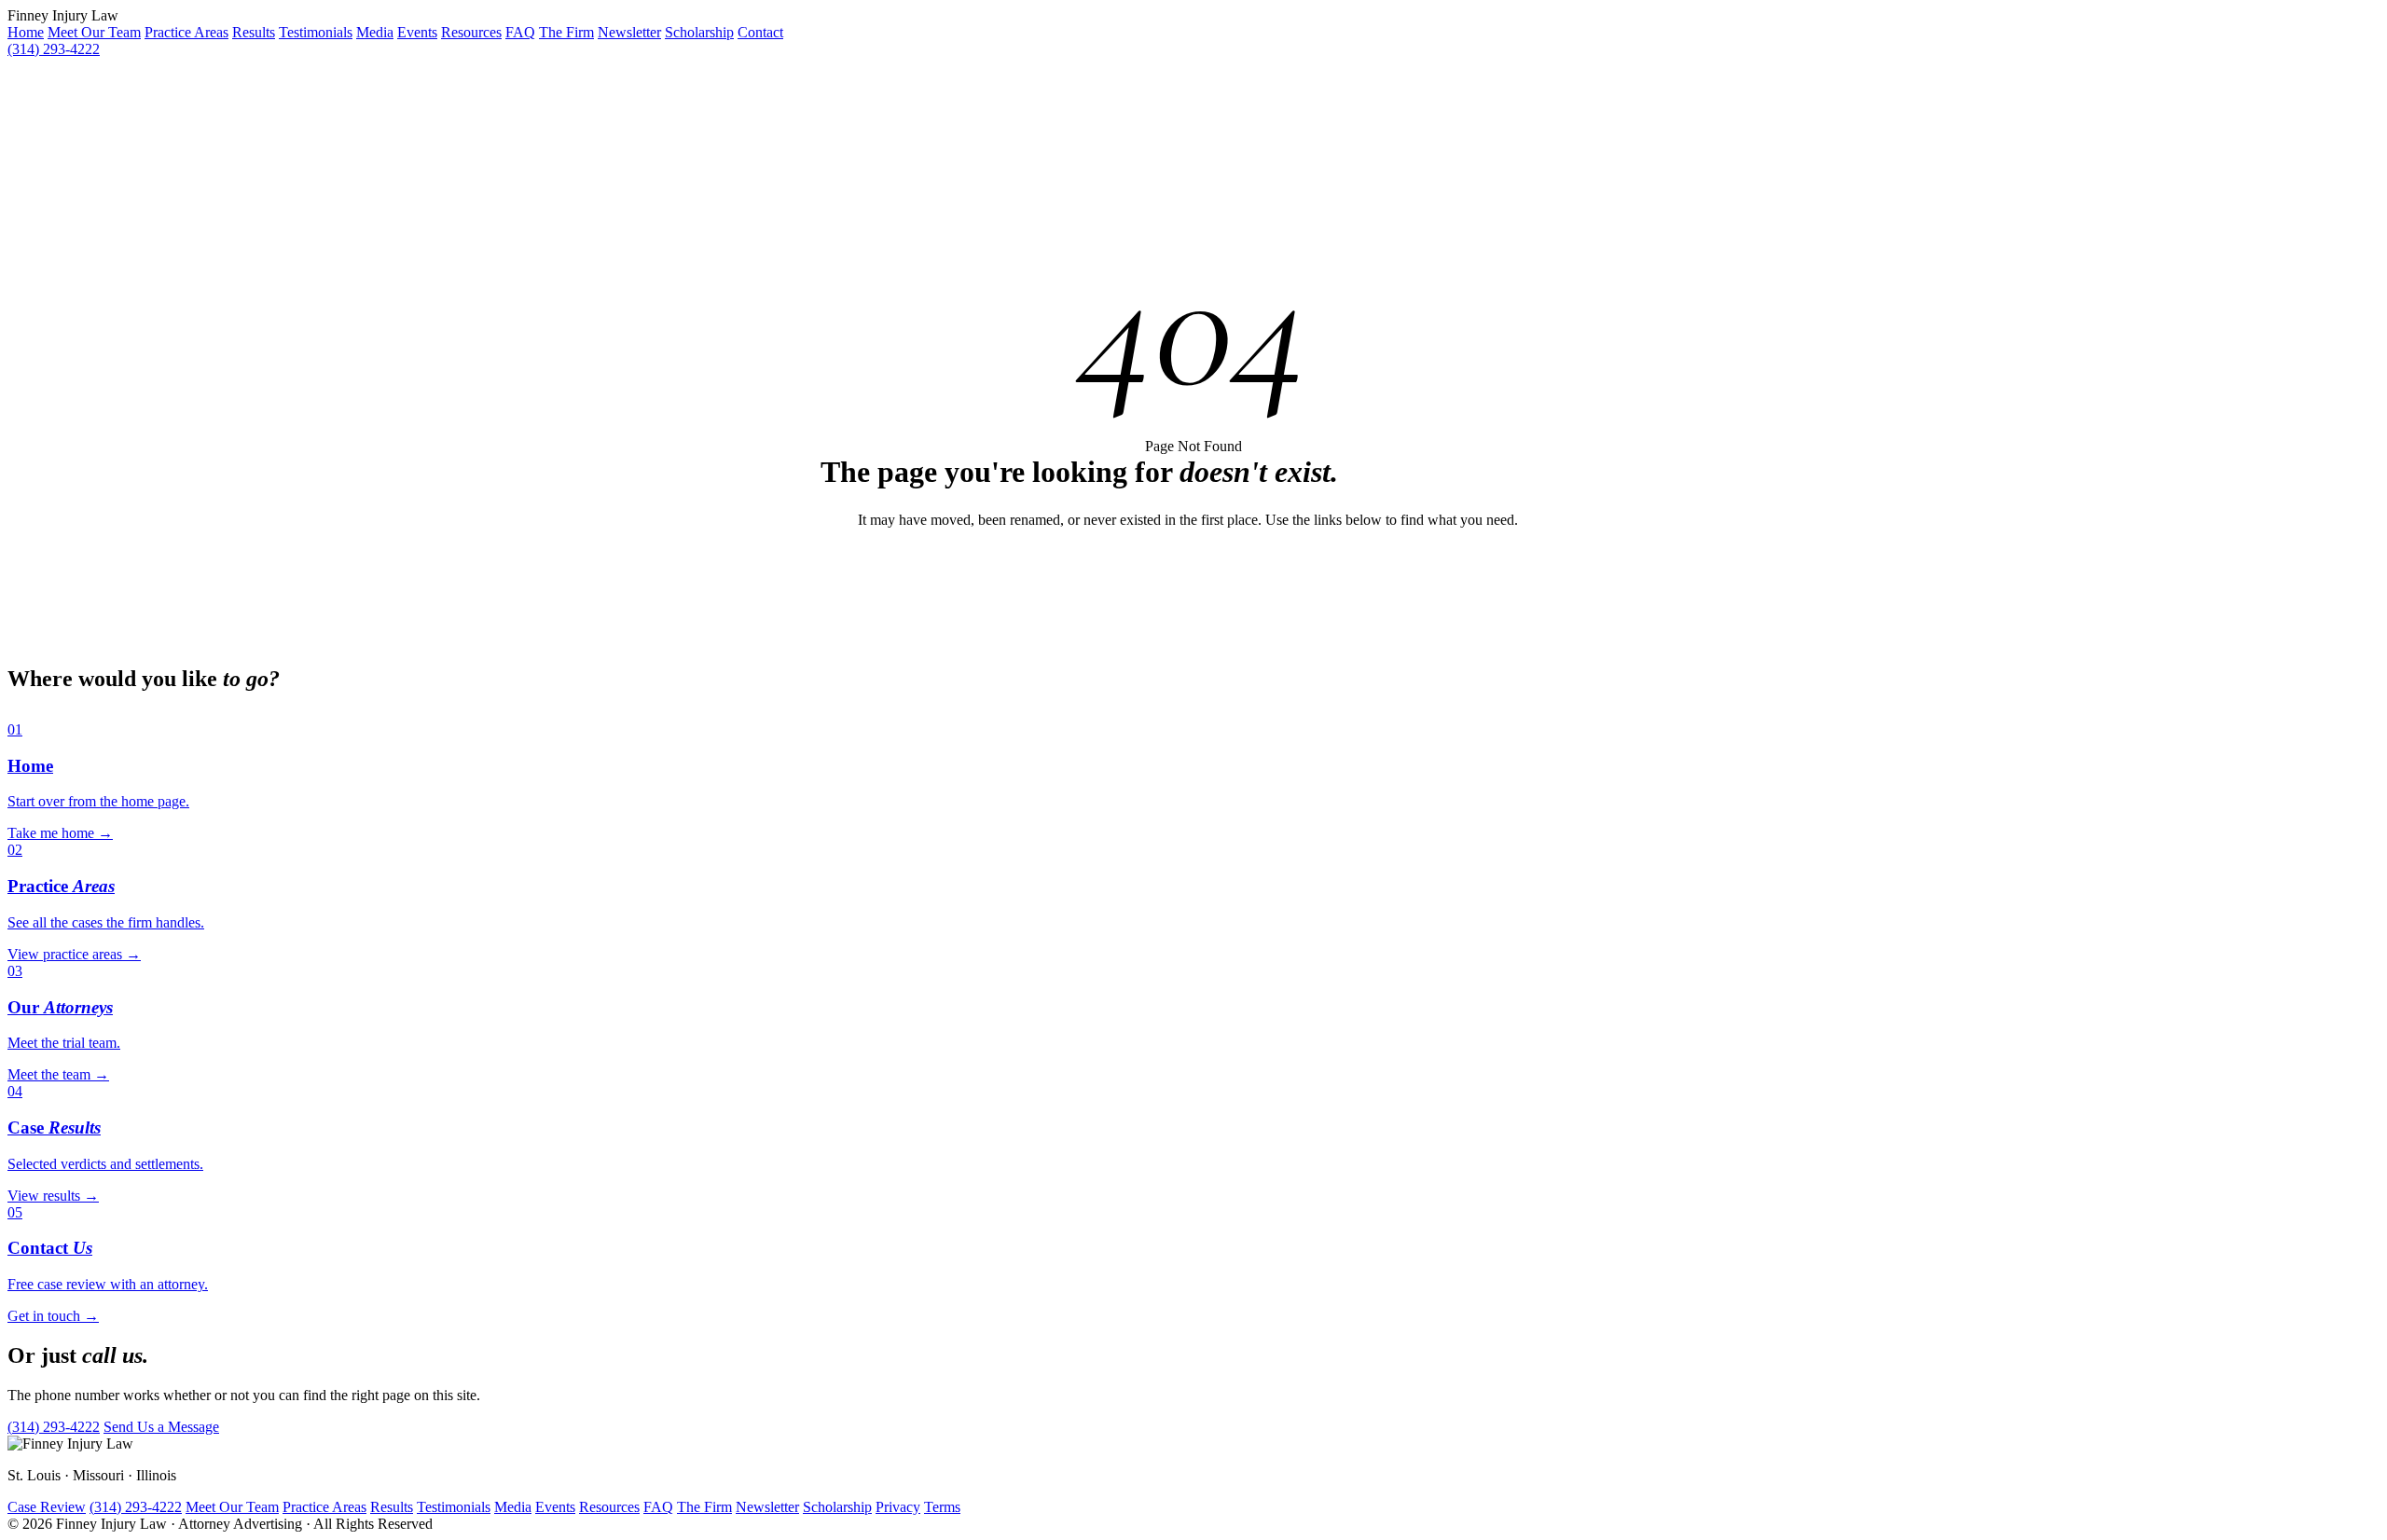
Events (417, 32)
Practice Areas (186, 32)
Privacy (898, 1507)
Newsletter (629, 32)
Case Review (47, 1507)
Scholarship (699, 32)
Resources (471, 32)
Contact (760, 32)
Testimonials (316, 32)
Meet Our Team (94, 32)
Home (26, 32)
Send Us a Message (161, 1427)
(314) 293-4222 (54, 49)
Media (375, 32)
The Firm (566, 32)
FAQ (520, 32)
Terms (942, 1507)
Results (254, 32)
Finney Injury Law (63, 15)
